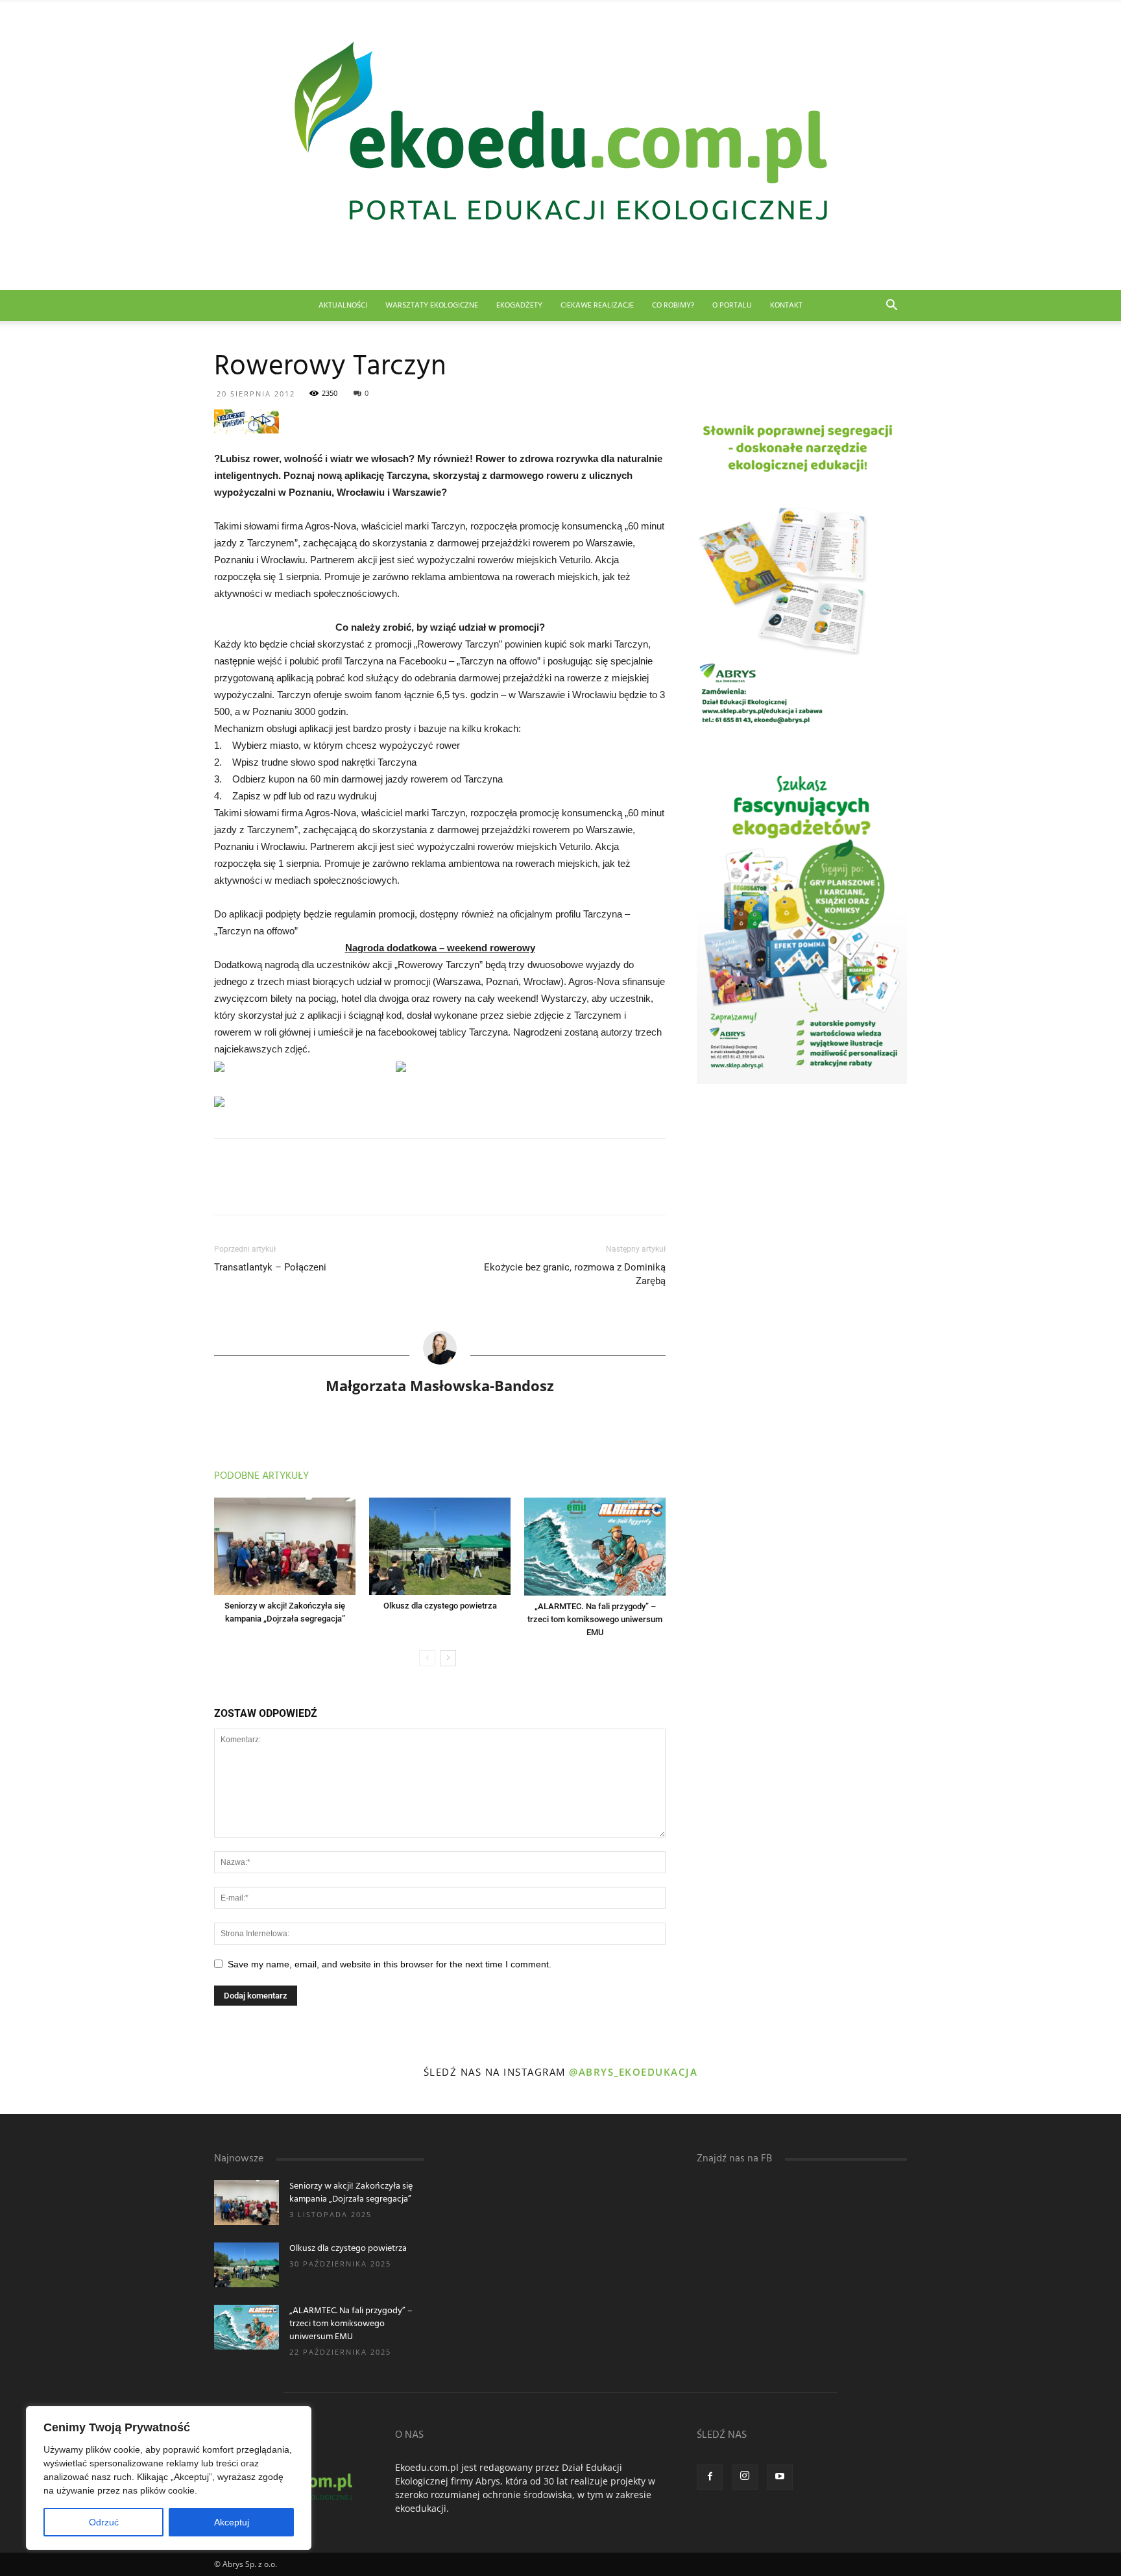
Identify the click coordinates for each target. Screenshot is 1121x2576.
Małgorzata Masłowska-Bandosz (440, 1385)
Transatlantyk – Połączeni (270, 1267)
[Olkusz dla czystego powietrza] (440, 1546)
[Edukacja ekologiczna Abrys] (560, 146)
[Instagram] (745, 2477)
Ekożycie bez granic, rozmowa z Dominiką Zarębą (575, 1274)
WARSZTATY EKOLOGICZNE (432, 306)
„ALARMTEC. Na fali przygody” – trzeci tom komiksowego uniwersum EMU (595, 1619)
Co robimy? (673, 306)
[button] (891, 307)
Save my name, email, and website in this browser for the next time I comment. (390, 1964)
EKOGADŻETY (519, 306)
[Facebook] (710, 2477)
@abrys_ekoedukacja (633, 2072)
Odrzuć (104, 2522)
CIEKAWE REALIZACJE (597, 306)
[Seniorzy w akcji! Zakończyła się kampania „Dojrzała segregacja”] (285, 1546)
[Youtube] (780, 2477)
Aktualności (343, 306)
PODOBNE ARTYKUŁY (261, 1476)
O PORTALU (732, 306)
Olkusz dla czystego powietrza (440, 1606)
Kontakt (786, 306)
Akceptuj (232, 2522)
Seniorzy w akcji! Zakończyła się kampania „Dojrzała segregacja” (351, 2193)
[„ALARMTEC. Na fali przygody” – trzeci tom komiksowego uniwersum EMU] (595, 1547)
